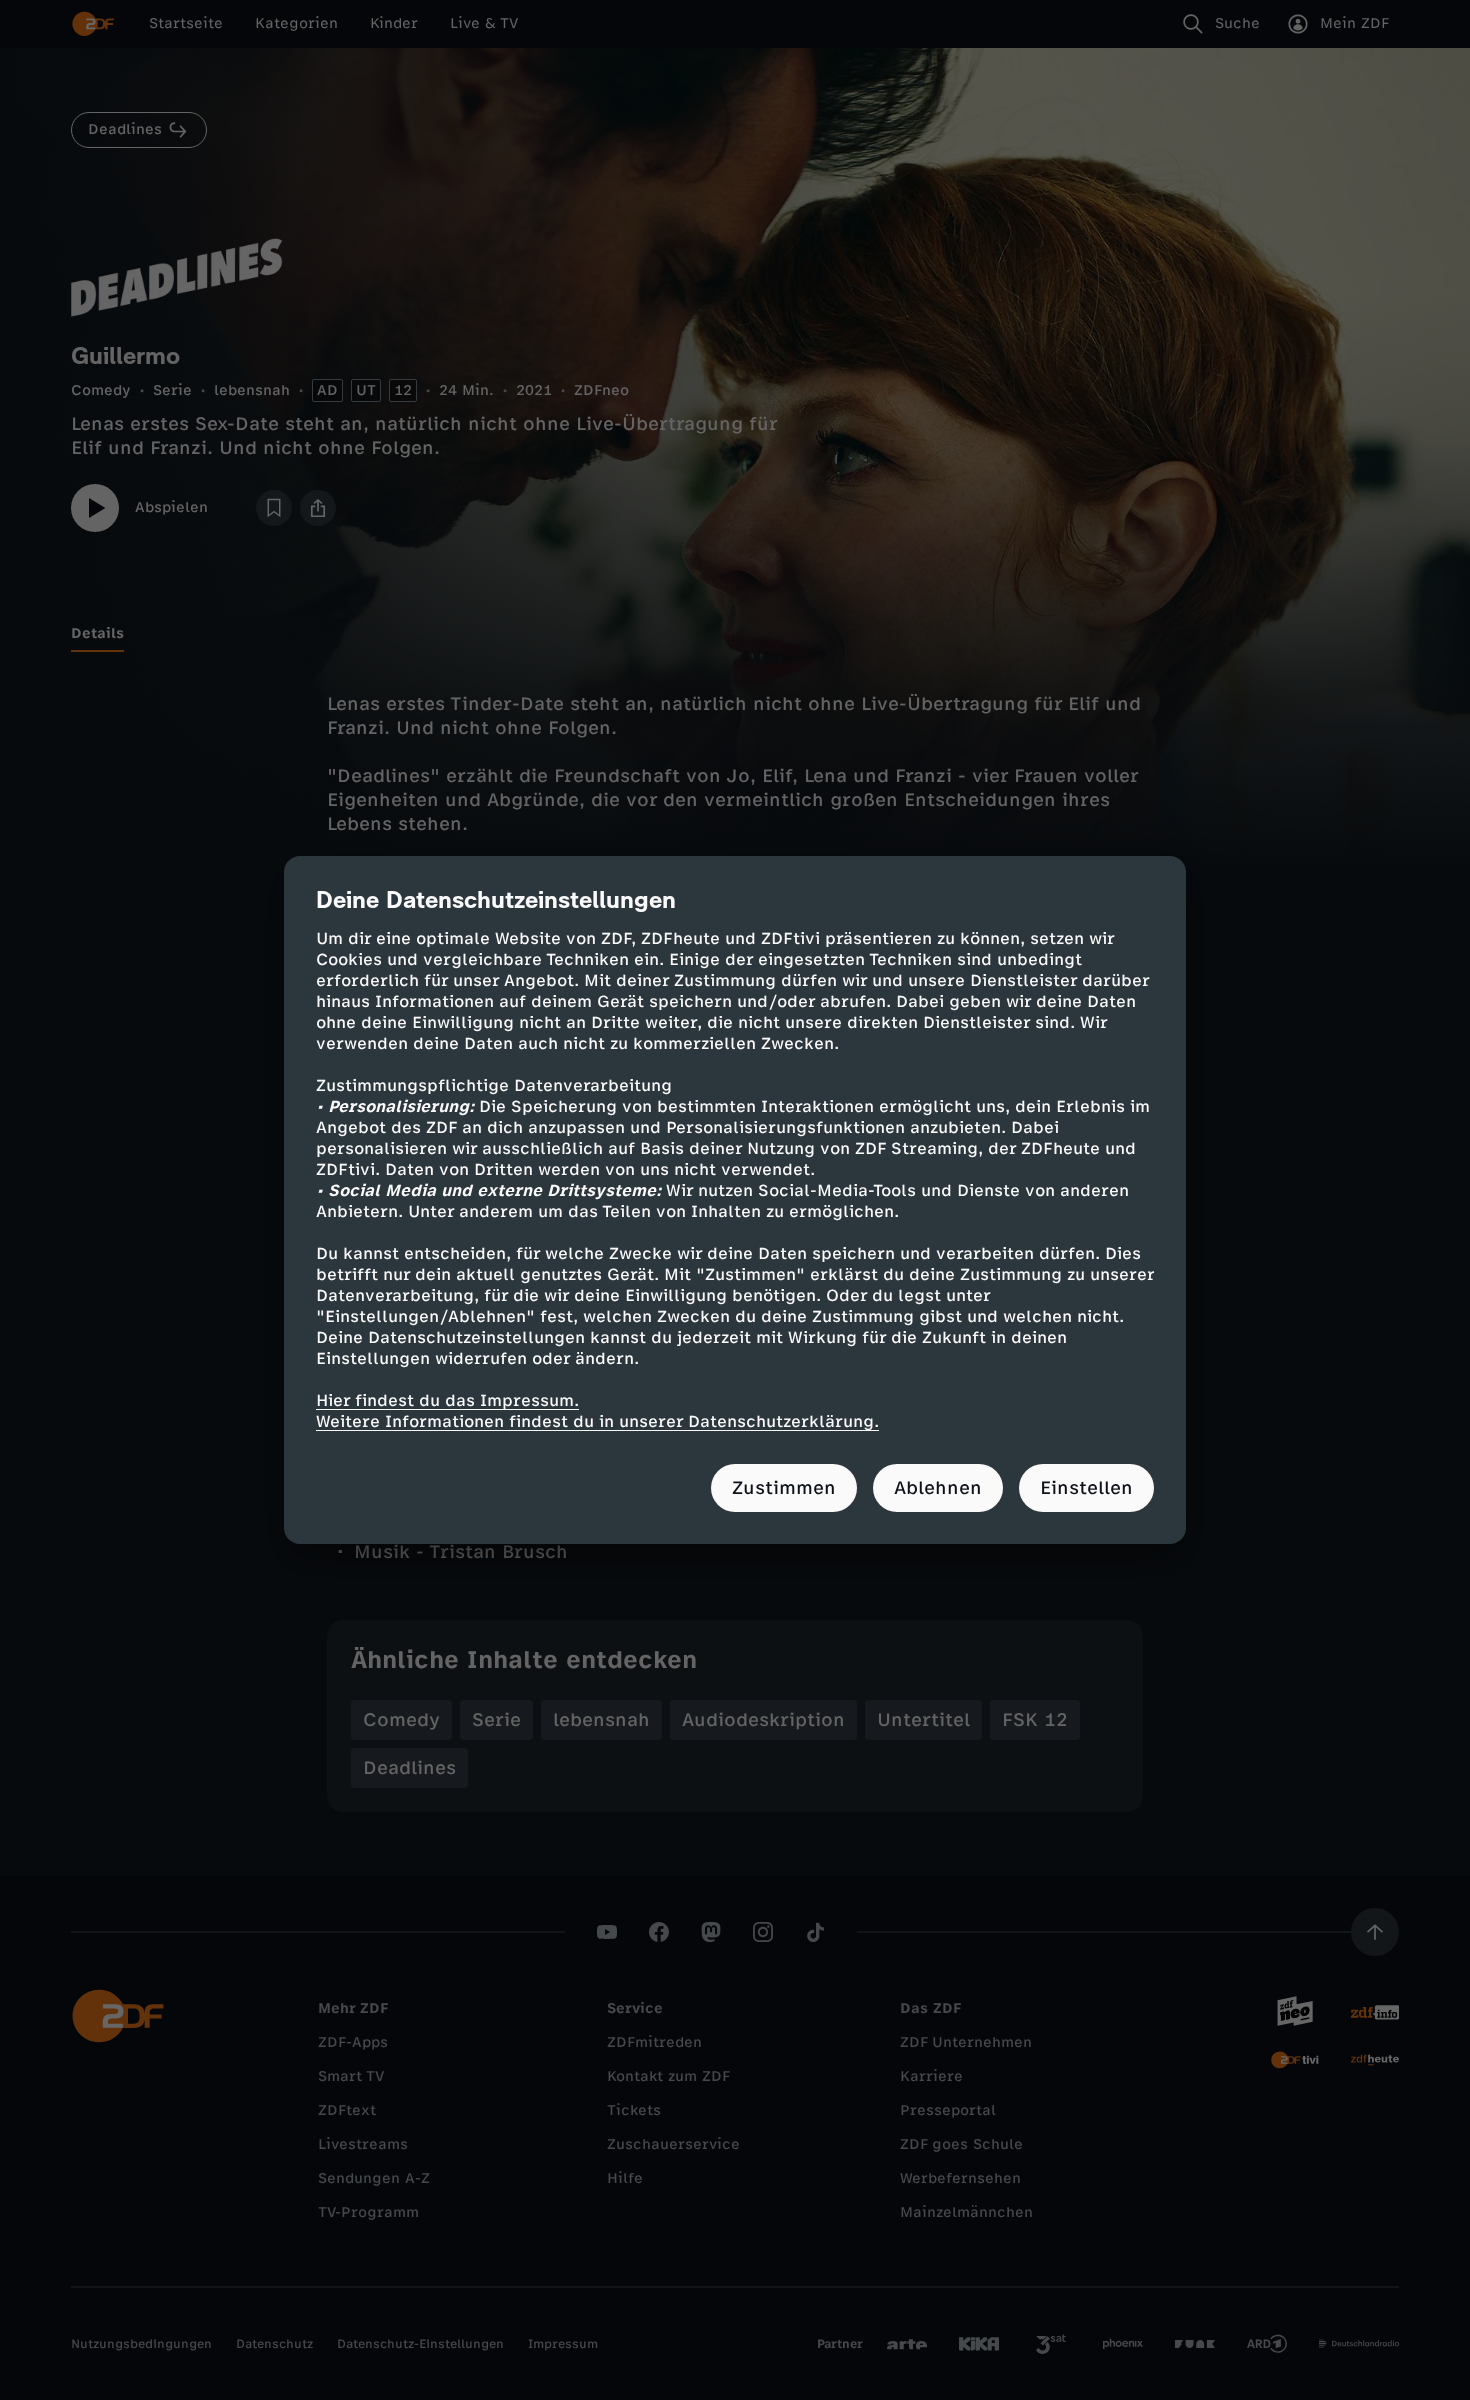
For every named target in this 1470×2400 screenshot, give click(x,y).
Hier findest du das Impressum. (447, 1400)
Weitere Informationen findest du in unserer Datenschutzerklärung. (597, 1421)
